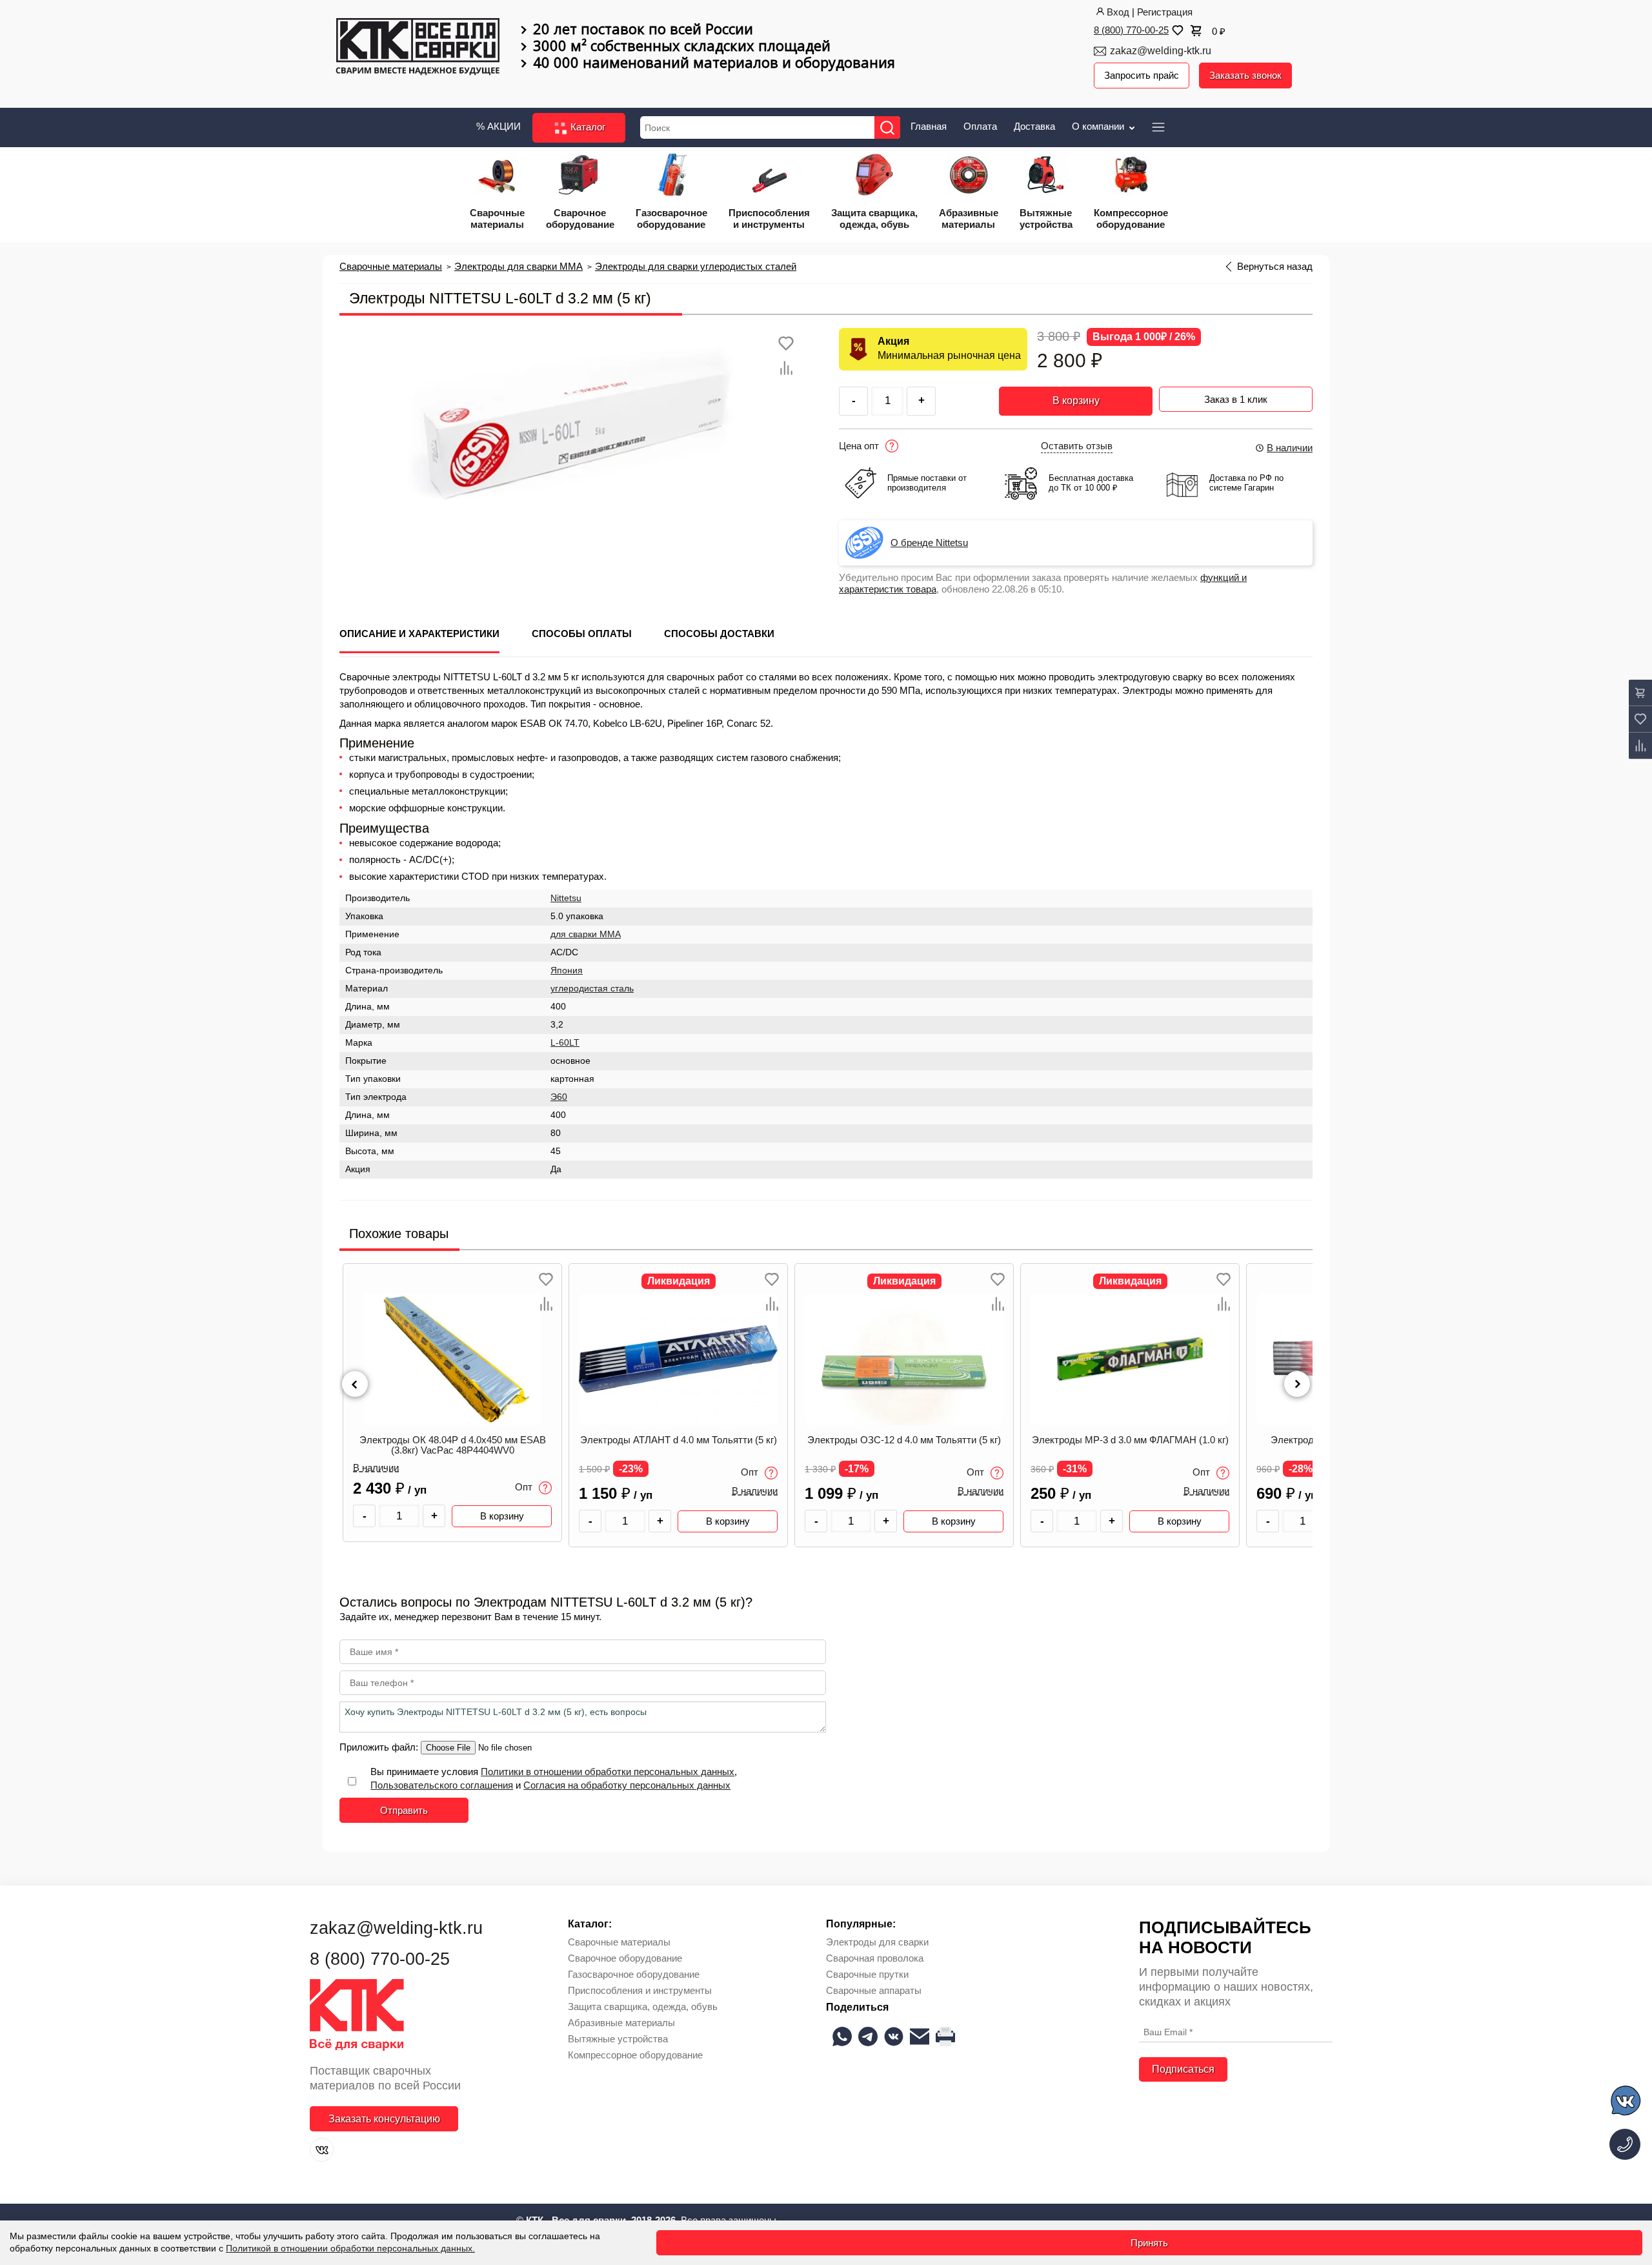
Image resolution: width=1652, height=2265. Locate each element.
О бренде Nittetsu (929, 543)
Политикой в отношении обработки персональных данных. (350, 2248)
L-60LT (565, 1043)
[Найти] (887, 127)
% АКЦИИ (499, 126)
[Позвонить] (1625, 2144)
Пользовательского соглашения (442, 1785)
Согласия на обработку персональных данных (627, 1785)
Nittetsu (566, 898)
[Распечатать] (945, 2036)
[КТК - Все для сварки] (418, 48)
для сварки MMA (586, 934)
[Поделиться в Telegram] (868, 2036)
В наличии (1290, 448)
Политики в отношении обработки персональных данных (608, 1772)
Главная (929, 126)
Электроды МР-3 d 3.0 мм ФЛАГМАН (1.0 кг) (904, 1440)
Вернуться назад (1275, 267)
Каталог (587, 127)
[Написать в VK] (1627, 2103)
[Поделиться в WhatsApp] (842, 2036)
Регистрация (1165, 12)
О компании (1099, 126)
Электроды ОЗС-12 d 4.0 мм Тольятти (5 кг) (678, 1440)
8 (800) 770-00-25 (1131, 30)
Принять (1149, 2243)
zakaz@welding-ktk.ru (1161, 51)
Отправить (404, 1810)
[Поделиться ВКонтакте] (894, 2036)
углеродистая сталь (592, 989)
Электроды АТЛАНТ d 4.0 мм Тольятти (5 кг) (453, 1440)
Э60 (559, 1097)
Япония (567, 970)
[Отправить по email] (920, 2036)
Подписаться (1183, 2069)
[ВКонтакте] (322, 2150)
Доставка (1034, 126)
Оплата (980, 126)
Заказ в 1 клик (1236, 399)
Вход (1118, 12)
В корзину (1076, 401)
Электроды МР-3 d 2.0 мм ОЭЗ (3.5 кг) (1130, 1440)
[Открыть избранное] (1176, 30)
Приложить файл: (380, 1747)
